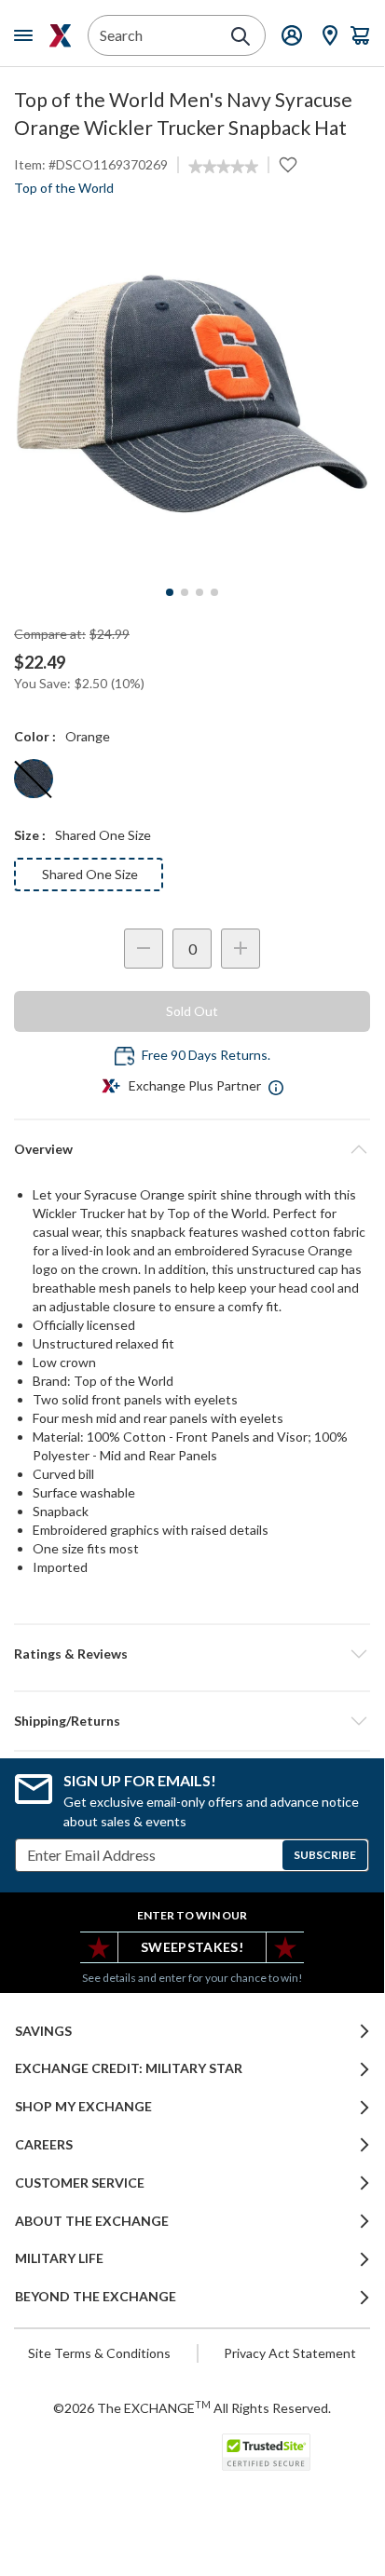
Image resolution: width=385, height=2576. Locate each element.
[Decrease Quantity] (144, 949)
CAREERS (44, 2145)
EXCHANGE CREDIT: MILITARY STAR (129, 2068)
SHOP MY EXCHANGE (83, 2107)
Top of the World (64, 188)
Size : (30, 835)
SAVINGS (43, 2031)
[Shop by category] (27, 35)
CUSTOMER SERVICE (80, 2183)
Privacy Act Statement (290, 2353)
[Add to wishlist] (288, 165)
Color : (35, 736)
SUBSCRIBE (325, 1855)
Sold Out (192, 1011)
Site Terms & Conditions (99, 2353)
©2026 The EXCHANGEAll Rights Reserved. (192, 2407)
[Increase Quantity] (241, 949)
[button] (192, 1654)
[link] (223, 167)
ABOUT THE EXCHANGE (92, 2221)
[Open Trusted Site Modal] (266, 2452)
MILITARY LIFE (59, 2258)
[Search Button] (241, 36)
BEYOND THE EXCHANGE (96, 2297)
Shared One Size (90, 874)
